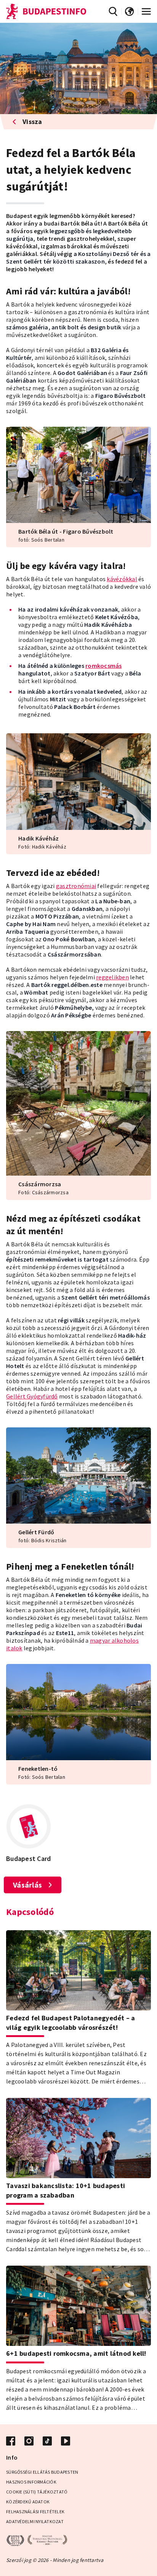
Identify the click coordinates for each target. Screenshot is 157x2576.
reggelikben (112, 977)
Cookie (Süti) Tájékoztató (37, 2492)
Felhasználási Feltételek (35, 2512)
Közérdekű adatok (28, 2502)
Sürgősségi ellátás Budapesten (42, 2472)
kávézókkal (122, 579)
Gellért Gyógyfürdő (32, 1396)
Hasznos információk (31, 2482)
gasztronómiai (76, 886)
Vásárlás (27, 1885)
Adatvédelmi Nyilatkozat (35, 2521)
